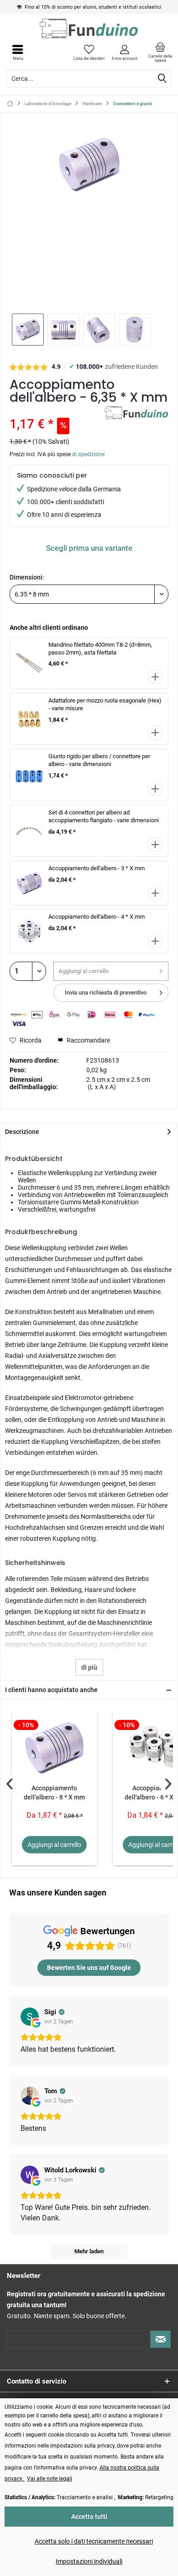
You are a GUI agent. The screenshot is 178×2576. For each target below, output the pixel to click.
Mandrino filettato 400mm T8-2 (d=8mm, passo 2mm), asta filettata (100, 649)
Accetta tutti (89, 2517)
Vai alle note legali (50, 2479)
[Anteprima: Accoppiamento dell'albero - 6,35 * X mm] (28, 330)
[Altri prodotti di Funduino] (136, 414)
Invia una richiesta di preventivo (106, 993)
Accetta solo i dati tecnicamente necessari (94, 2541)
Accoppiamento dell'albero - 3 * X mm (97, 868)
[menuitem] (160, 53)
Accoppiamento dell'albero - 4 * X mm (97, 917)
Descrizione (22, 1132)
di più (89, 1667)
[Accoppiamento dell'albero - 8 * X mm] (55, 1747)
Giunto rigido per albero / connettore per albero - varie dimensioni (99, 760)
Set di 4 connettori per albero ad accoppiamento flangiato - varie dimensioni (104, 816)
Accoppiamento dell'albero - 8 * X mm (54, 1793)
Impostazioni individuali (89, 2561)
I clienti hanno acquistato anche (51, 1690)
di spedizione (88, 454)
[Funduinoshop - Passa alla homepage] (89, 28)
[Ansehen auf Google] (30, 2017)
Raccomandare (88, 1040)
